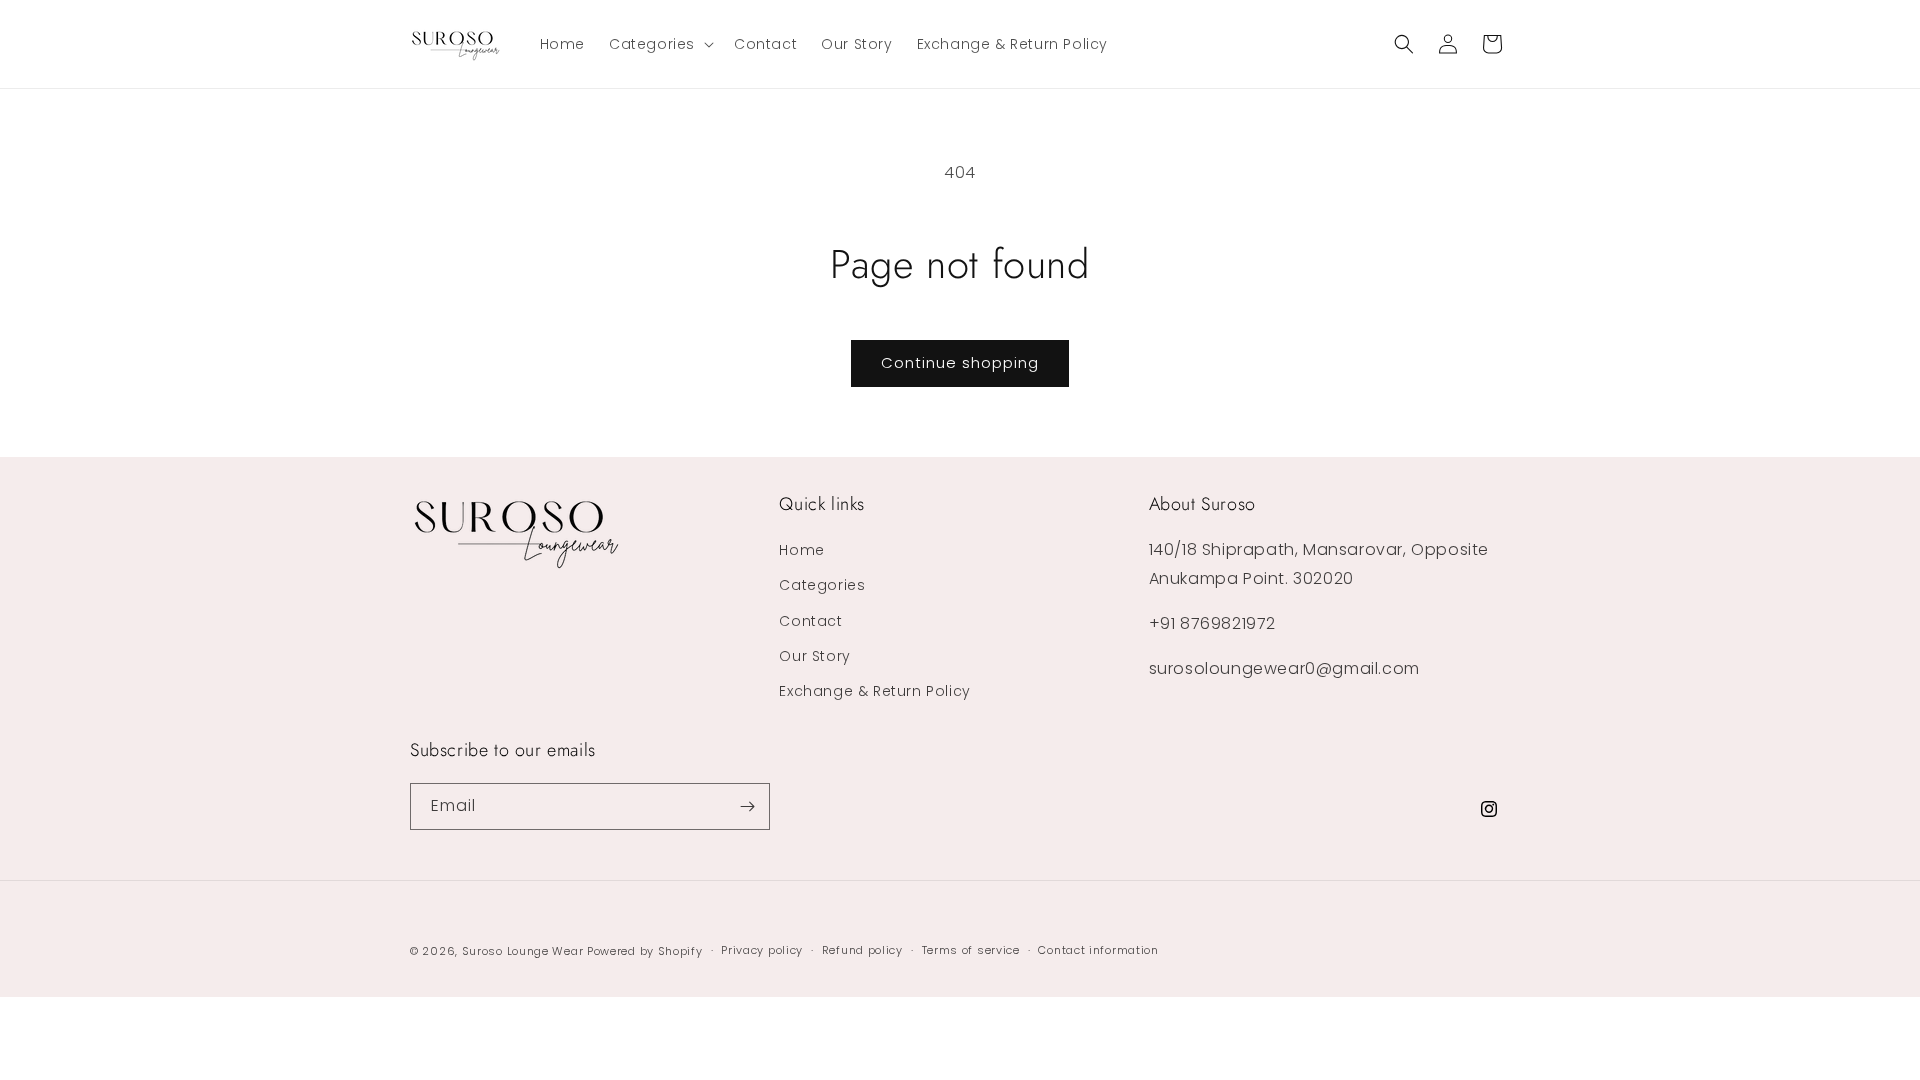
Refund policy (862, 950)
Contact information (1098, 950)
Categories (822, 585)
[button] (659, 44)
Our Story (814, 656)
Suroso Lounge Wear (523, 951)
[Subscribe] (747, 806)
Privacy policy (762, 950)
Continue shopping (960, 362)
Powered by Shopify (645, 951)
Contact (810, 621)
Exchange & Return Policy (874, 691)
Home (801, 550)
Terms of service (971, 950)
